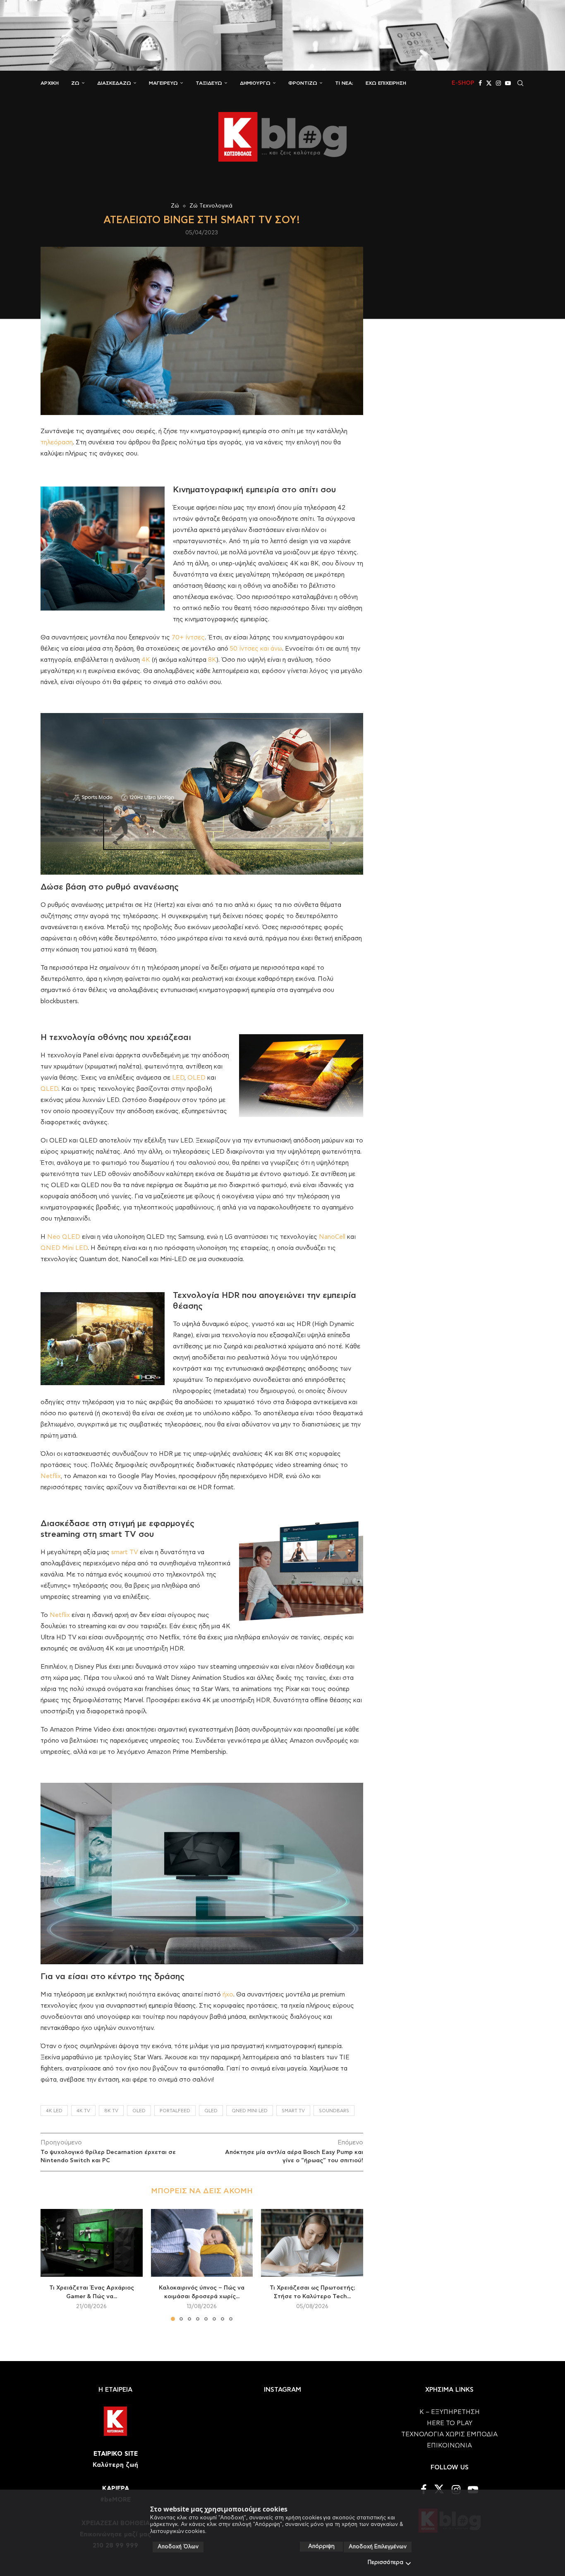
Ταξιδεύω (209, 83)
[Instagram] (498, 83)
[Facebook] (480, 83)
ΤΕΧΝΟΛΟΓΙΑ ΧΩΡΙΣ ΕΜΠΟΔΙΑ (449, 2434)
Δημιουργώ (255, 83)
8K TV (111, 2111)
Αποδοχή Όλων (178, 2547)
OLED (196, 1078)
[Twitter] (489, 83)
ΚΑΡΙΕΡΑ (116, 2489)
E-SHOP (463, 83)
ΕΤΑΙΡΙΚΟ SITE (116, 2454)
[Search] (520, 83)
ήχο (228, 1995)
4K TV (83, 2111)
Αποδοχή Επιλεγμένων (378, 2547)
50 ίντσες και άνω (256, 649)
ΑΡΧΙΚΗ (50, 83)
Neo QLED (64, 1237)
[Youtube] (508, 83)
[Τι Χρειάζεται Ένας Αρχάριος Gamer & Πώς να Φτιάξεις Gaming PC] (92, 2243)
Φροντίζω (303, 83)
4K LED (54, 2111)
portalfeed (175, 2111)
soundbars (334, 2111)
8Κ (212, 660)
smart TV (125, 1552)
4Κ (146, 660)
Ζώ (75, 83)
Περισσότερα (385, 2563)
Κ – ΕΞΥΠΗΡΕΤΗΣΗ (450, 2412)
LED (178, 1078)
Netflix (51, 1476)
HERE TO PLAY (450, 2423)
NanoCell (332, 1237)
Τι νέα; (344, 83)
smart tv (293, 2111)
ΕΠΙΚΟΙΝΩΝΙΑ (449, 2446)
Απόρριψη (321, 2546)
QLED (49, 1089)
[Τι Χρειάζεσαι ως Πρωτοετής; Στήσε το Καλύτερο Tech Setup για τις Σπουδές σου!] (312, 2243)
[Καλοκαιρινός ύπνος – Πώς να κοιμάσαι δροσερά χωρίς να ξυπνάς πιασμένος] (202, 2243)
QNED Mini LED (64, 1248)
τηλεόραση (57, 442)
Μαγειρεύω (163, 83)
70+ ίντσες (188, 638)
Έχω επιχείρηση (386, 83)
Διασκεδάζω (114, 83)
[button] (52, 2264)
